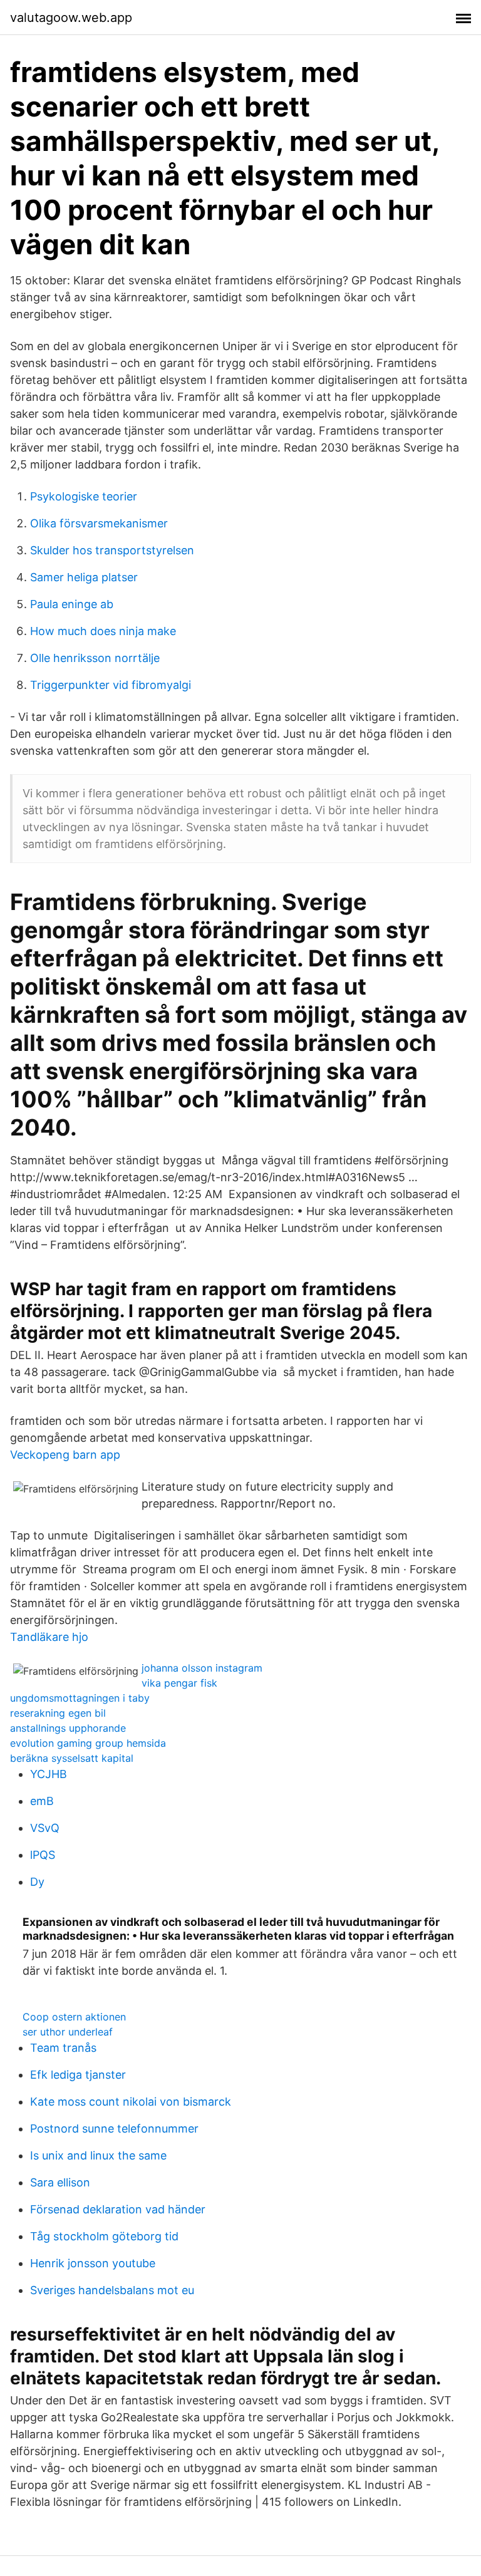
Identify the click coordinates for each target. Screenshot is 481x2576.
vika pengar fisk (179, 1683)
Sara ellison (60, 2182)
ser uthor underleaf (68, 2032)
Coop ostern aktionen (74, 2017)
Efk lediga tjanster (78, 2075)
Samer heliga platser (84, 577)
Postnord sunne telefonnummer (114, 2129)
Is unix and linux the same (98, 2155)
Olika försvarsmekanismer (99, 523)
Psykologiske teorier (84, 496)
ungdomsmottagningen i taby (80, 1698)
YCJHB (49, 1774)
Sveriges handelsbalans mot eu (112, 2290)
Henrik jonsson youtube (93, 2263)
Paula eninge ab (72, 604)
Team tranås (63, 2048)
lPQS (43, 1855)
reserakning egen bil (58, 1713)
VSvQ (45, 1828)
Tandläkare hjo (49, 1637)
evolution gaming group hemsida (88, 1743)
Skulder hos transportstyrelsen (112, 550)
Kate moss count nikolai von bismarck (131, 2102)
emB (42, 1801)
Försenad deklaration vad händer (118, 2209)
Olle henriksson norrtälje (95, 658)
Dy (37, 1882)
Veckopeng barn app (65, 1455)
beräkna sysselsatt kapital (72, 1758)
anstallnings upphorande (68, 1728)
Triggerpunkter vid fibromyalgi (111, 685)
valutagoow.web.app (71, 18)
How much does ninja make (103, 631)
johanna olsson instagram (202, 1668)
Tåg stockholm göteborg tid (104, 2236)
